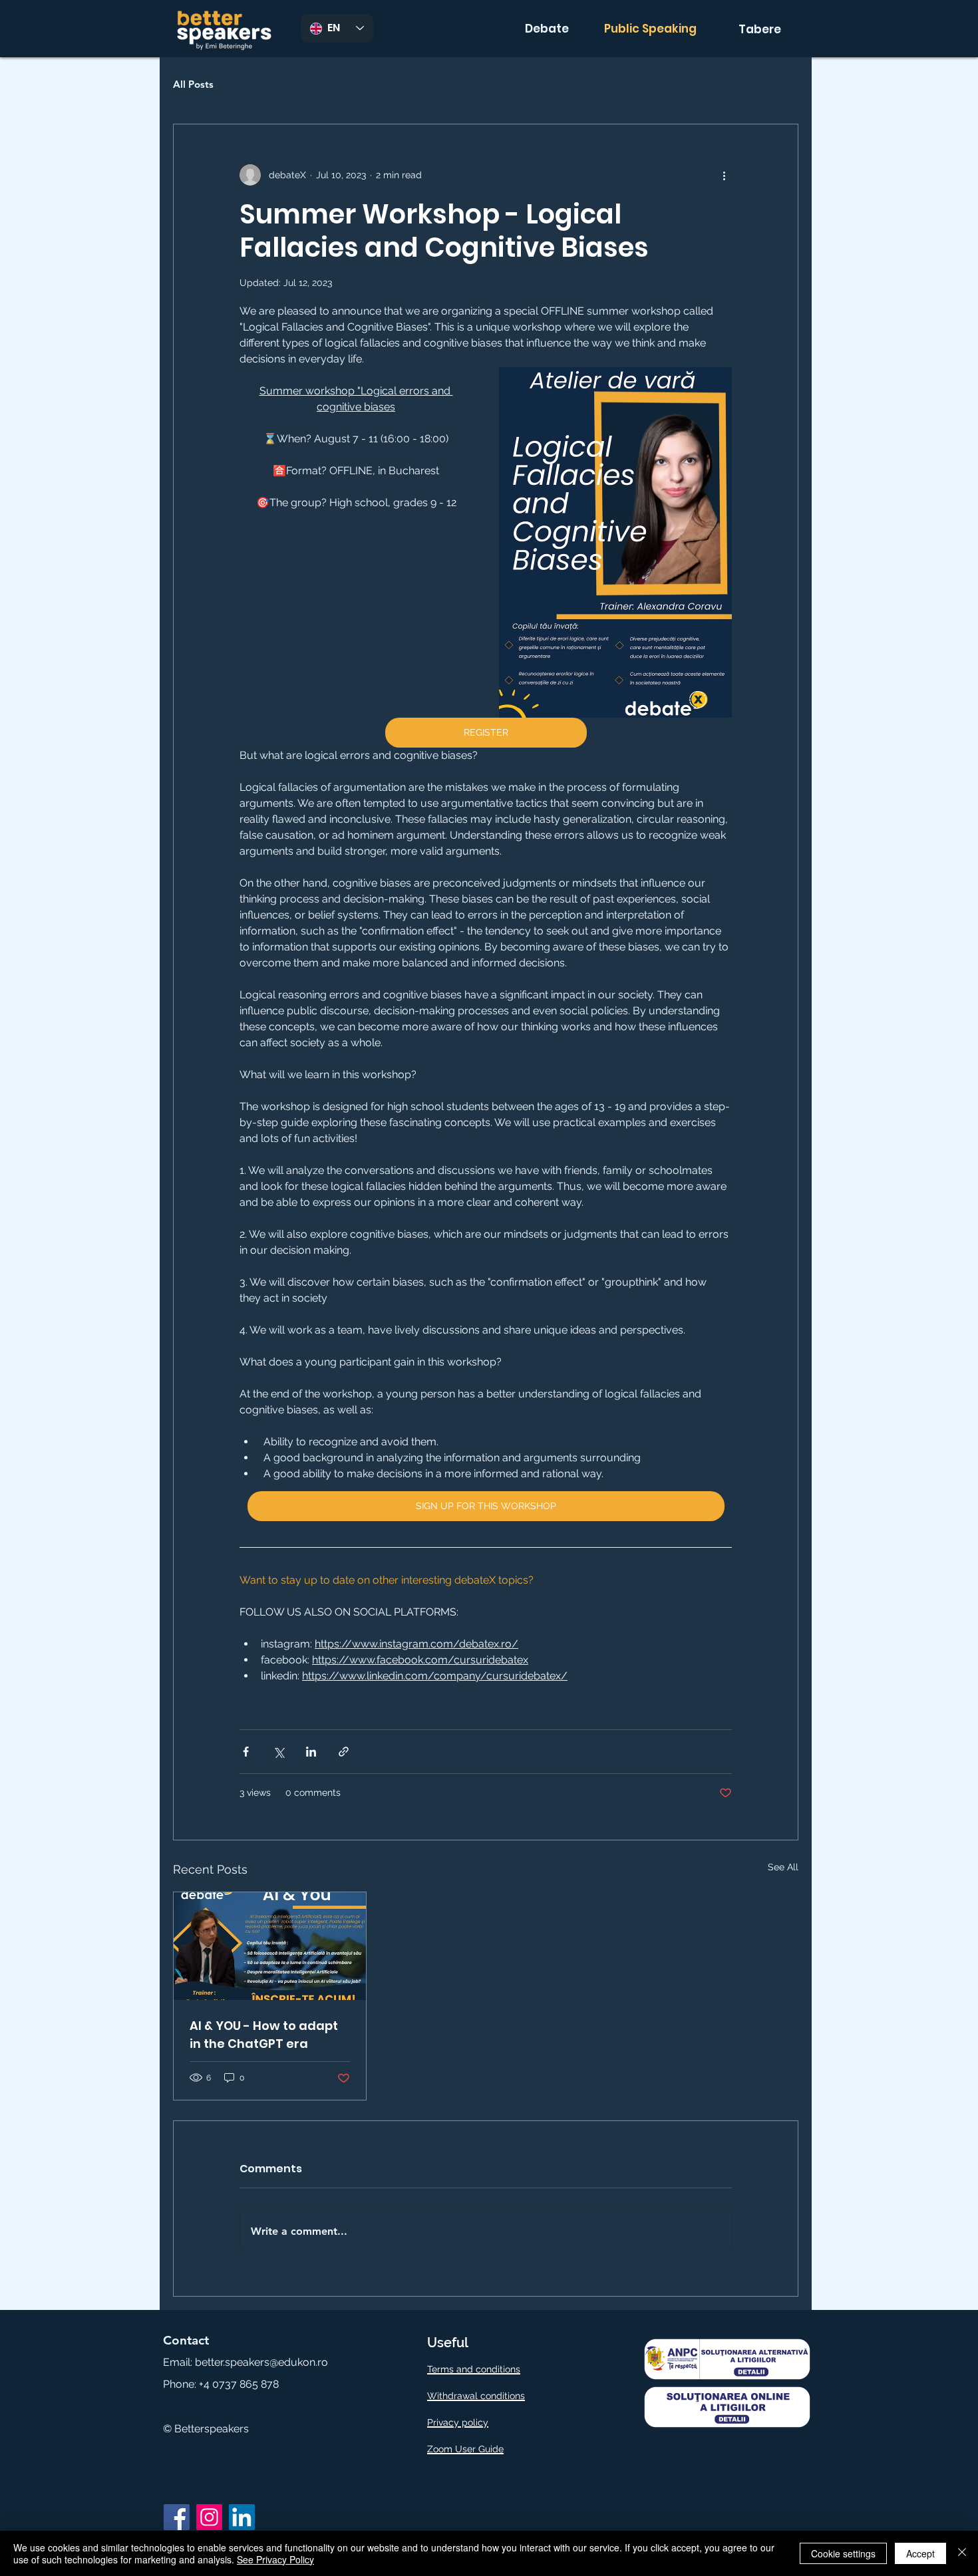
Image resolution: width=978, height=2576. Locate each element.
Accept (920, 2553)
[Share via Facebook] (246, 1752)
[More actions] (724, 175)
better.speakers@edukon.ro (261, 2362)
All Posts (193, 84)
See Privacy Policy (275, 2559)
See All (783, 1867)
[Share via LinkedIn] (311, 1752)
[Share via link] (344, 1752)
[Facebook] (177, 2517)
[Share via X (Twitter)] (278, 1752)
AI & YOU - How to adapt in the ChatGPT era (264, 2035)
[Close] (962, 2553)
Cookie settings (843, 2553)
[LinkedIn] (242, 2517)
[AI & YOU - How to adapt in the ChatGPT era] (270, 1946)
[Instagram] (209, 2517)
